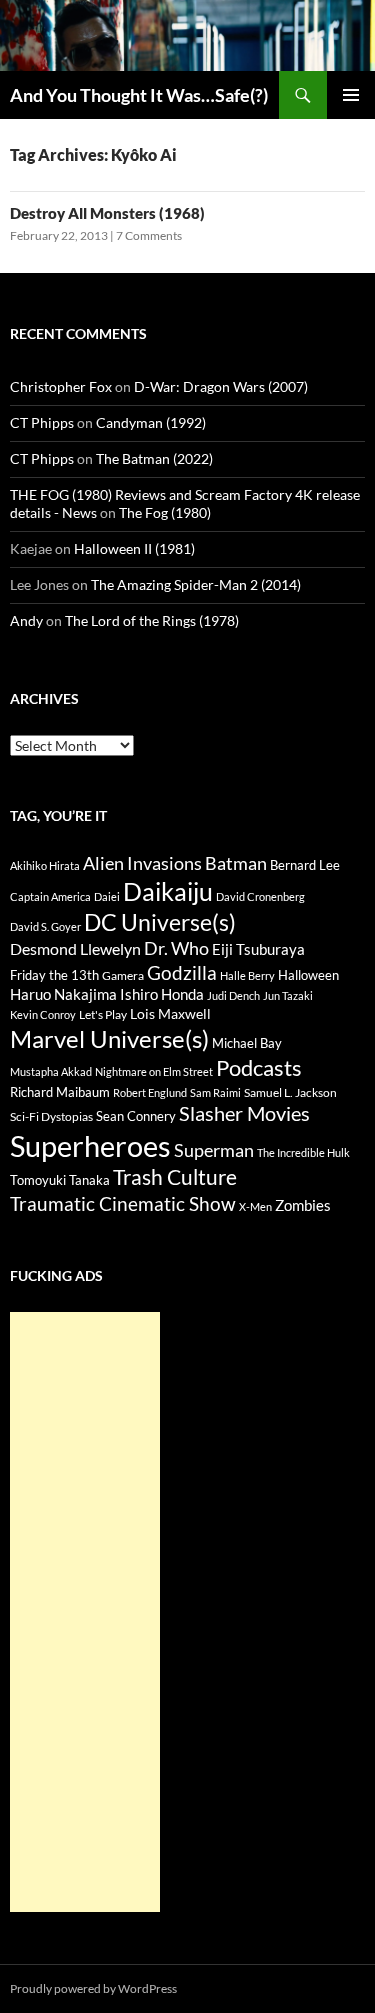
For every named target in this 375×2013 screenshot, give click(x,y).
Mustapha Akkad (51, 1071)
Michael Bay (247, 1043)
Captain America (50, 896)
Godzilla (182, 972)
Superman (214, 1150)
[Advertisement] (85, 1612)
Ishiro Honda (162, 994)
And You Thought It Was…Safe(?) (139, 95)
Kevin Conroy (43, 1014)
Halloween (308, 975)
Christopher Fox (61, 386)
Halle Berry (247, 975)
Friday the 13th (54, 975)
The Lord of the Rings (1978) (152, 620)
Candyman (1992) (151, 422)
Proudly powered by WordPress (93, 1988)
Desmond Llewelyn (75, 948)
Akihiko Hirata (45, 865)
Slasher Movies (244, 1113)
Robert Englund (150, 1092)
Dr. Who (176, 948)
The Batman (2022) (154, 458)
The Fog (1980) (165, 512)
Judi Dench (233, 995)
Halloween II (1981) (134, 548)
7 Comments (149, 235)
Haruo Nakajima (63, 994)
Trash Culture (175, 1177)
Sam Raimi (215, 1092)
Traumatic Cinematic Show (123, 1203)
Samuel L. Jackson (290, 1092)
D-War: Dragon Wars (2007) (221, 386)
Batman (236, 863)
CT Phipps (42, 422)
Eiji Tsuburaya (258, 949)
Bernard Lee (305, 865)
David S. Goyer (45, 926)
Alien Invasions (142, 863)
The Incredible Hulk (303, 1152)
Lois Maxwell (170, 1013)
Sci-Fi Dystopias (51, 1116)
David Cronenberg (260, 896)
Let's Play (103, 1014)
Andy (26, 620)
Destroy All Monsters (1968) (107, 213)
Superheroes (90, 1145)
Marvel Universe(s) (109, 1038)
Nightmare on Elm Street (154, 1071)
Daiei (107, 896)
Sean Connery (136, 1116)
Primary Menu (351, 95)
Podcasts (259, 1067)
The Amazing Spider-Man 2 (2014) (196, 584)
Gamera (123, 975)
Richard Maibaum (60, 1092)
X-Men (255, 1206)
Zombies (303, 1205)
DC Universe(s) (160, 922)
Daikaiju (168, 891)
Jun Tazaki (288, 995)
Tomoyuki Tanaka (60, 1180)
